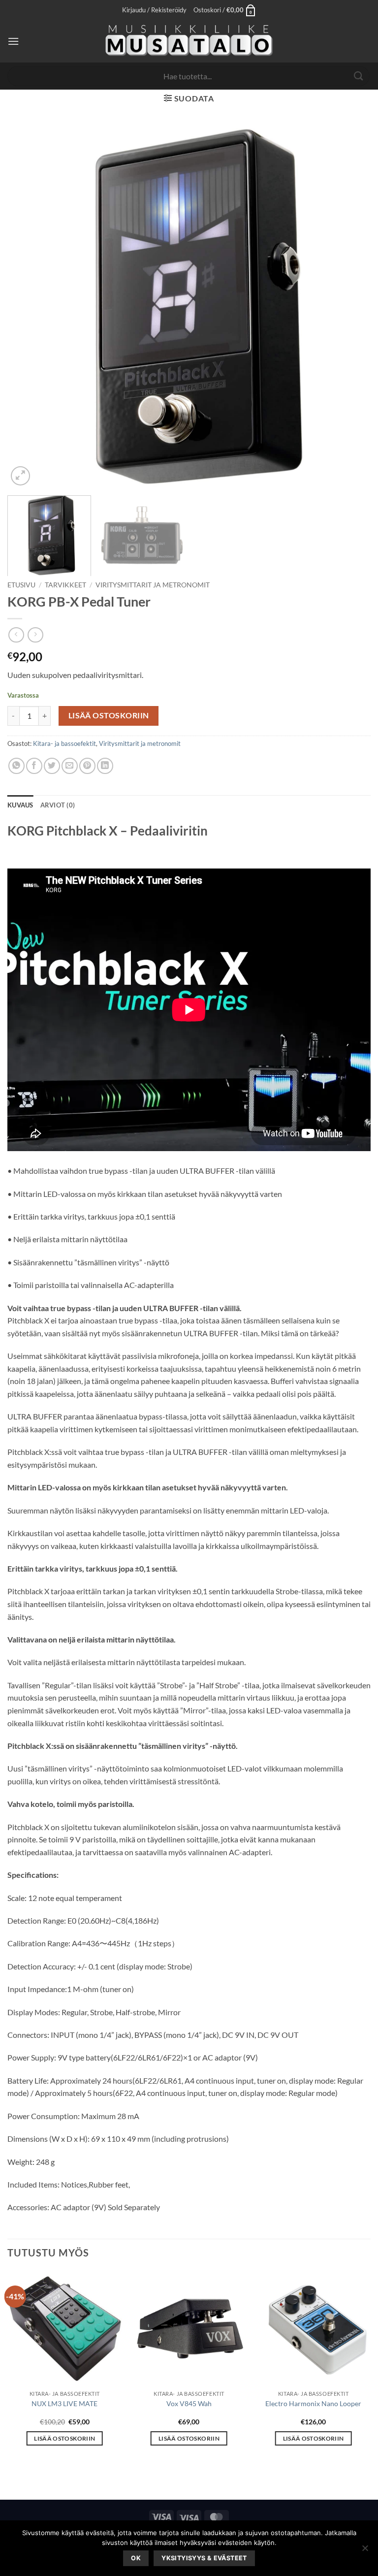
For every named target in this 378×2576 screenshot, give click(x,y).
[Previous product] (35, 635)
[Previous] (27, 306)
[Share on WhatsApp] (16, 766)
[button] (154, 10)
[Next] (351, 306)
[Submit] (359, 76)
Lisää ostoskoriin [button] (64, 2438)
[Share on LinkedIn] (105, 766)
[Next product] (16, 635)
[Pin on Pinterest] (87, 766)
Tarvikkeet (65, 585)
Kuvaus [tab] (20, 805)
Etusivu (21, 585)
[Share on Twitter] (52, 766)
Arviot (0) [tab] (58, 805)
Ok (136, 2558)
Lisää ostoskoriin (109, 715)
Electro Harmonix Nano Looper (313, 2403)
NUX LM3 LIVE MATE (64, 2403)
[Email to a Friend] (70, 766)
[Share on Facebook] (34, 766)
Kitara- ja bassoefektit (64, 743)
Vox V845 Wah (189, 2403)
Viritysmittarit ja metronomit (153, 585)
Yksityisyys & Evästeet (204, 2558)
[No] (365, 2551)
